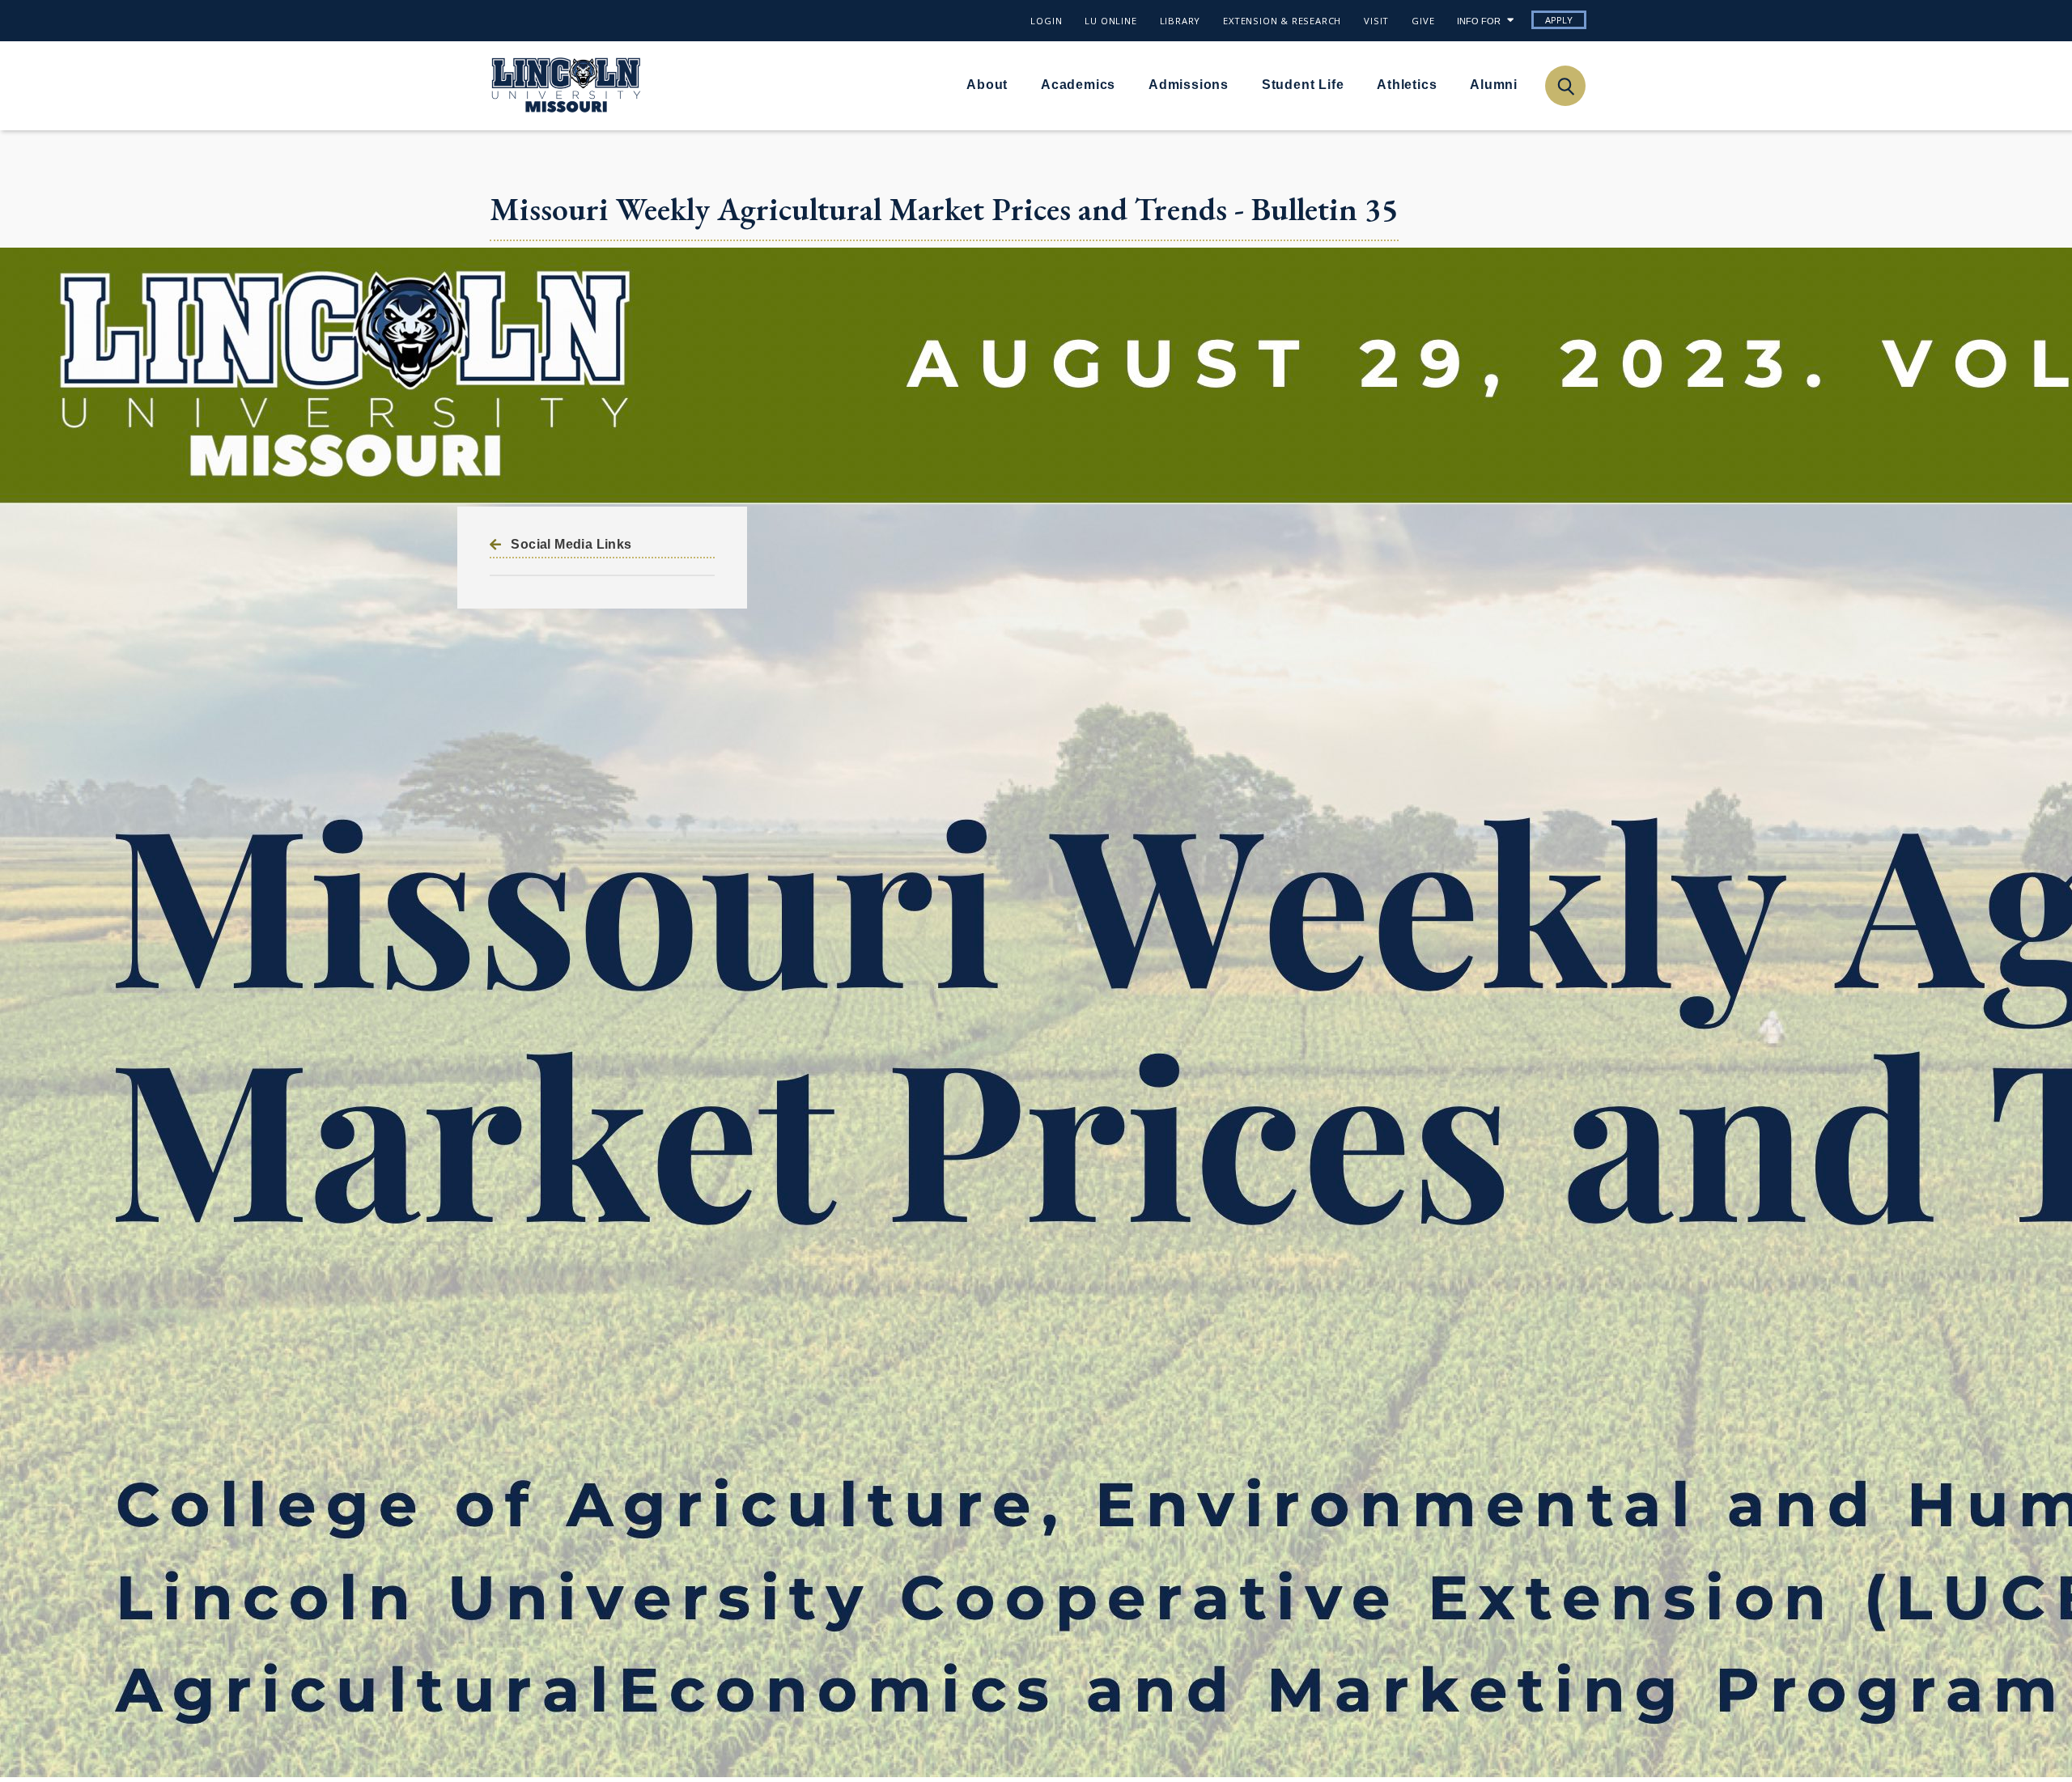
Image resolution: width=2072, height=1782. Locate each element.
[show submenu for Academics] (1125, 84)
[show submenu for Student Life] (1353, 84)
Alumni (1494, 85)
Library (1180, 21)
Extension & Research (1282, 21)
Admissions (1189, 85)
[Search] (1565, 85)
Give (1423, 21)
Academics (1078, 85)
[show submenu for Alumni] (1527, 84)
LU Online (1110, 21)
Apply (1559, 20)
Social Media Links (571, 544)
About (987, 85)
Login (1046, 21)
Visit (1376, 21)
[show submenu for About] (1017, 84)
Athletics (1407, 85)
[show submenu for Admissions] (1238, 84)
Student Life (1303, 85)
